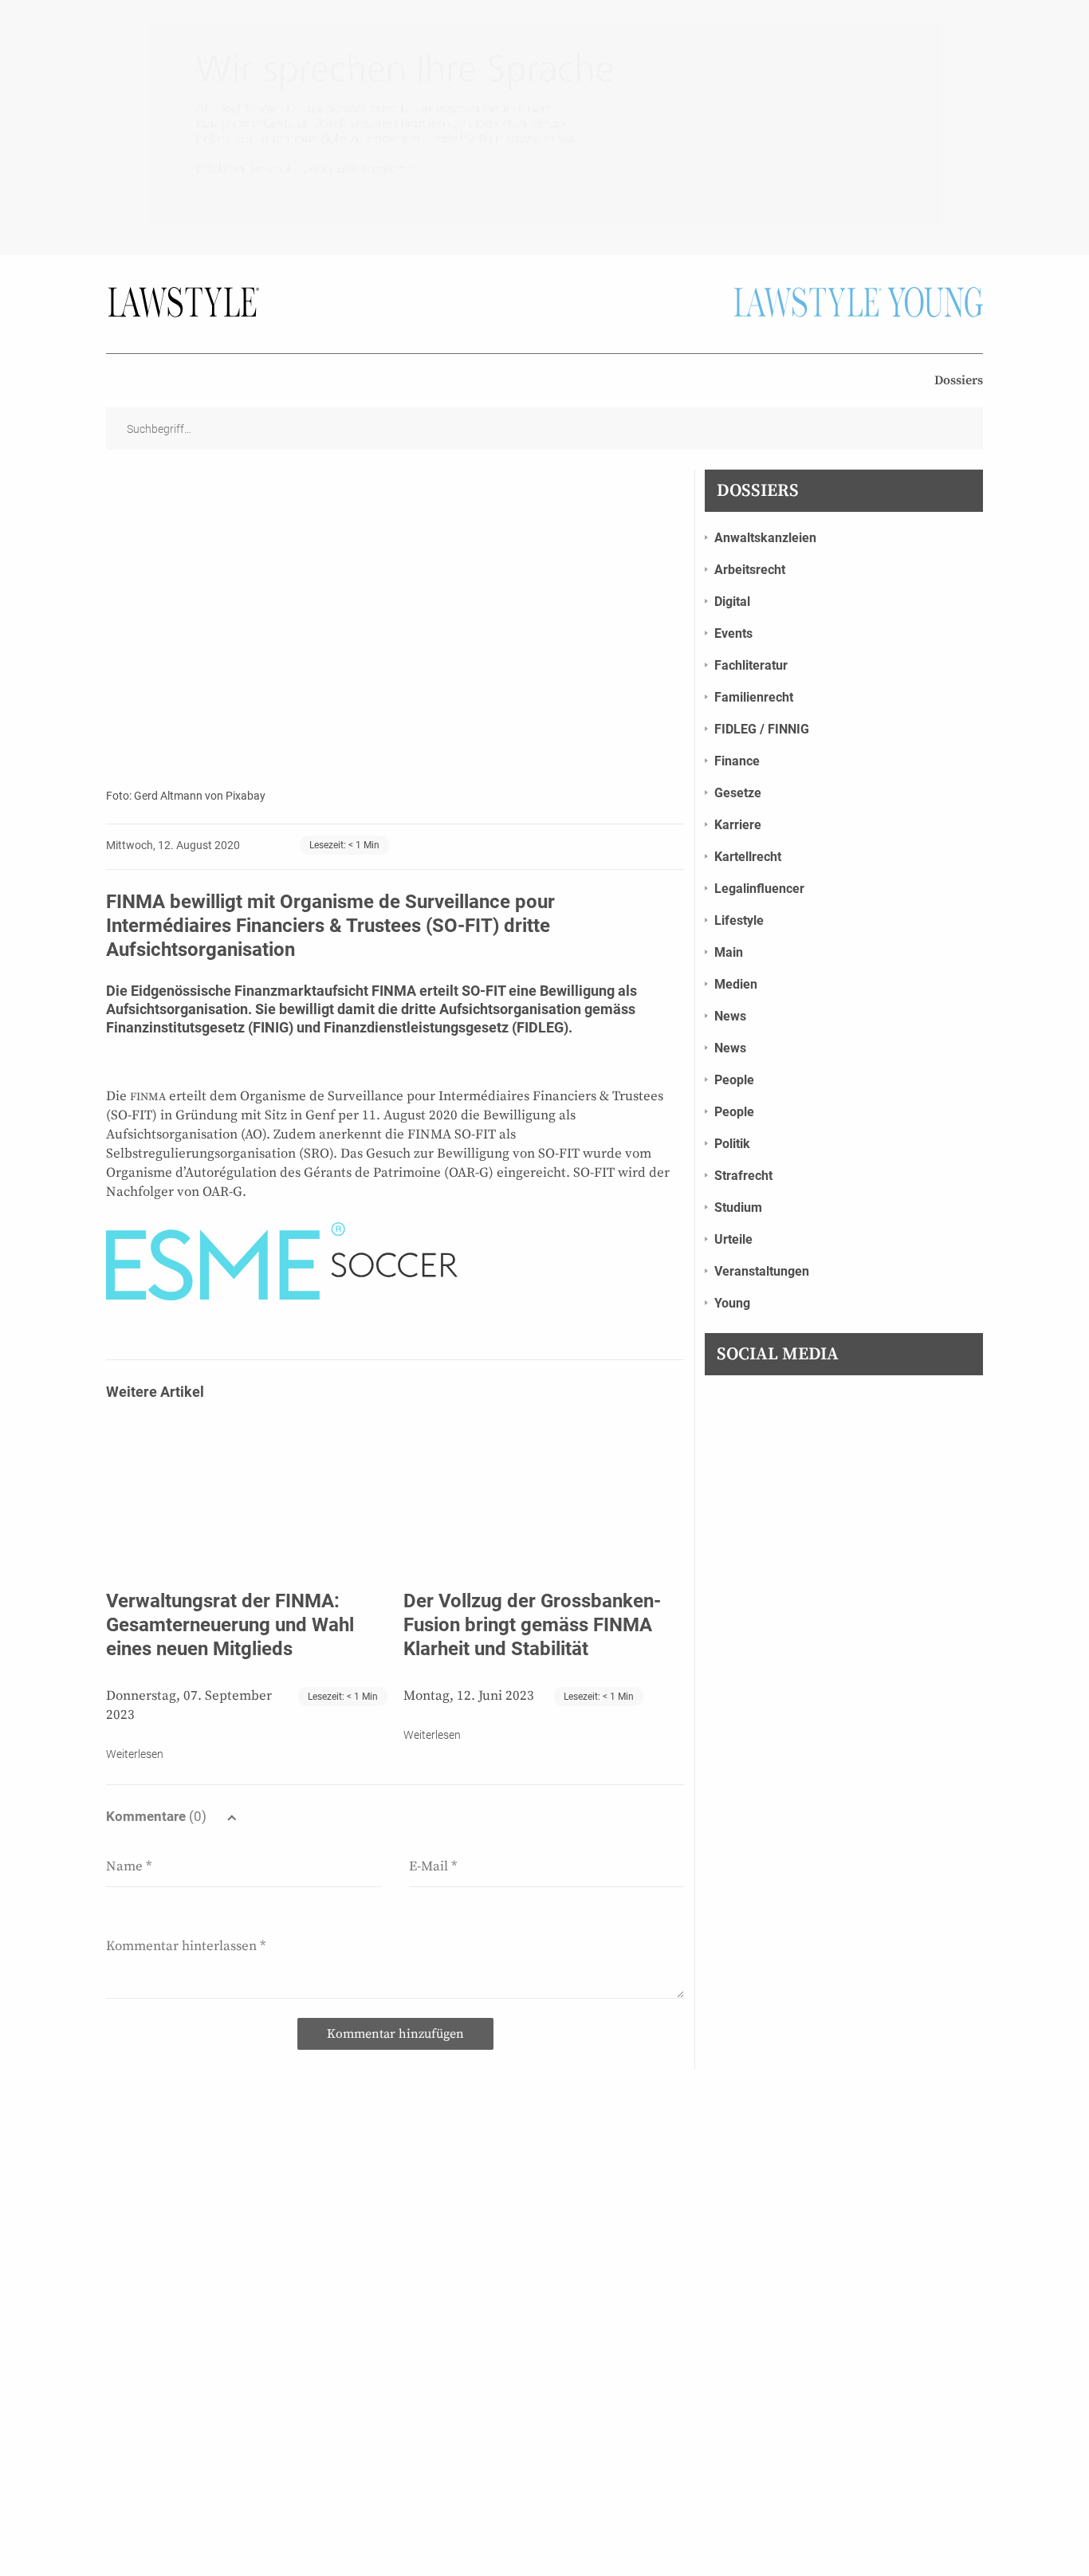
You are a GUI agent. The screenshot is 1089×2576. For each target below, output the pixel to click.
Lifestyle (739, 920)
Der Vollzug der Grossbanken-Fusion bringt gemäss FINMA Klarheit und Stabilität (532, 1625)
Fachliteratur (751, 665)
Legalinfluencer (759, 889)
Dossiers (959, 380)
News (730, 1016)
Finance (737, 761)
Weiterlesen (135, 1754)
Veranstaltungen (762, 1271)
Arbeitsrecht (750, 570)
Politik (732, 1144)
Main (729, 952)
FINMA (148, 1097)
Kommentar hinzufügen (395, 2034)
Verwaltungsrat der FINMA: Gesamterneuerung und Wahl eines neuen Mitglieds (230, 1625)
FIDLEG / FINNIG (762, 729)
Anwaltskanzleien (765, 538)
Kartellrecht (748, 857)
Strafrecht (743, 1176)
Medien (736, 984)
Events (733, 633)
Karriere (738, 825)
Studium (738, 1207)
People (734, 1080)
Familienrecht (754, 697)
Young (732, 1303)
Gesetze (738, 793)
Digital (732, 602)
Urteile (733, 1239)
